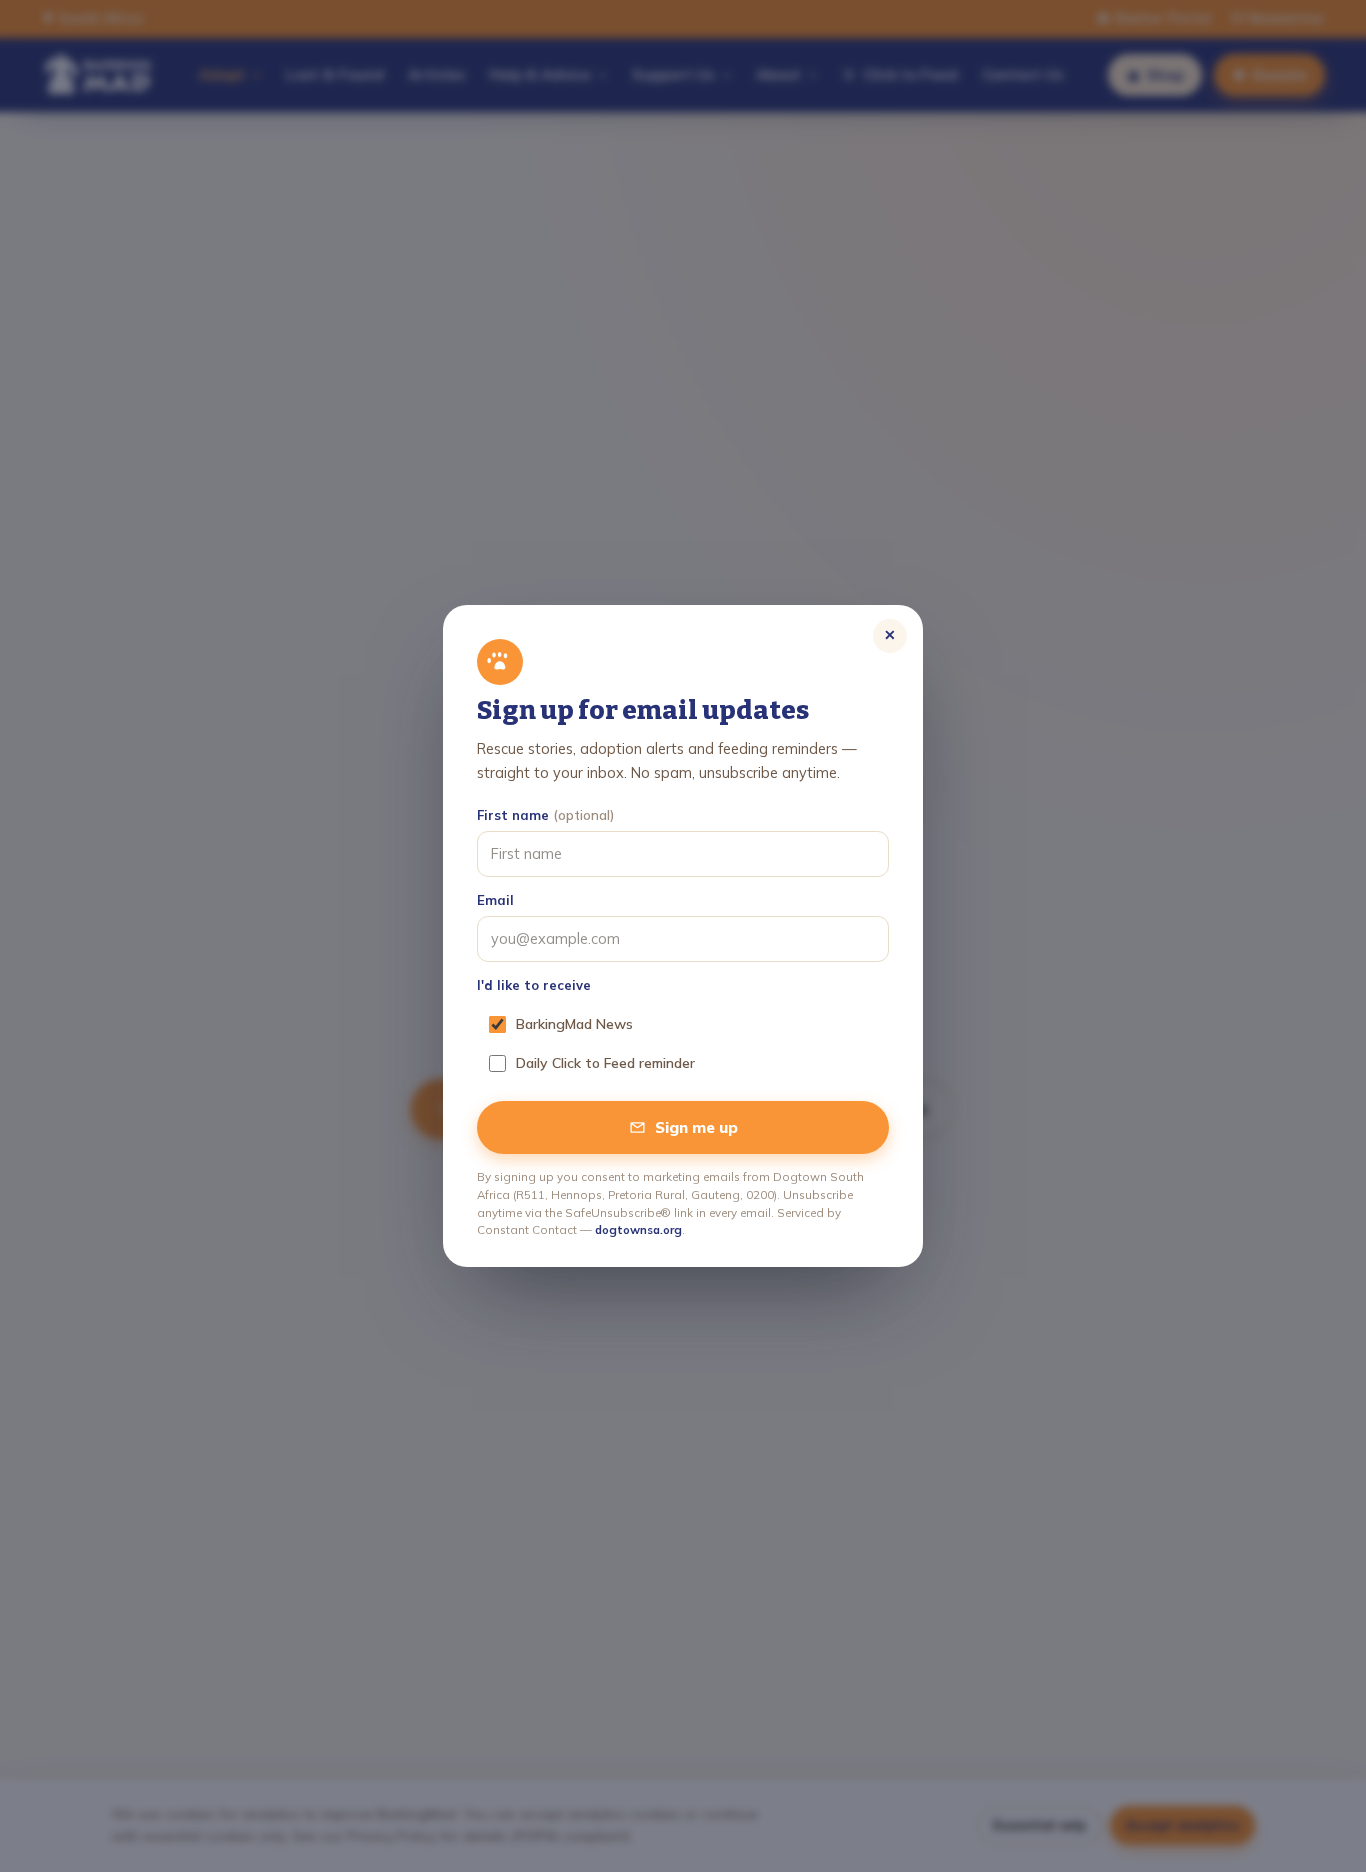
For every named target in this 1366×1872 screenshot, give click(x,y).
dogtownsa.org (638, 1229)
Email (495, 900)
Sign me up (696, 1127)
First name (545, 815)
